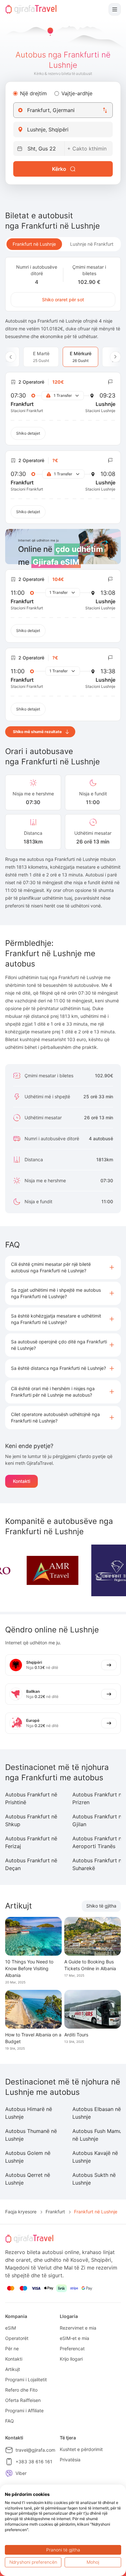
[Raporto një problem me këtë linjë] (110, 382)
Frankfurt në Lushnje (34, 244)
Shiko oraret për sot (63, 300)
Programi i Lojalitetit (26, 2379)
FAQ (10, 2421)
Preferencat (72, 2348)
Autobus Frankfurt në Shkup (31, 1820)
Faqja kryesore (21, 2212)
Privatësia (70, 2460)
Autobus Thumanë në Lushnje (31, 2135)
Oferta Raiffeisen (23, 2400)
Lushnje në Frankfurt (92, 244)
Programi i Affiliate (24, 2410)
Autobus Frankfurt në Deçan (31, 1864)
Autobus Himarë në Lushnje (29, 2113)
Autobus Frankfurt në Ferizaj (31, 1842)
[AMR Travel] (37, 1570)
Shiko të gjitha (101, 1906)
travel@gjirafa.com (35, 2450)
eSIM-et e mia (74, 2338)
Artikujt (13, 2369)
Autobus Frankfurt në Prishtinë (31, 1798)
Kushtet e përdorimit (81, 2449)
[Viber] (9, 2473)
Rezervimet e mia (78, 2328)
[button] (63, 1267)
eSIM (10, 2328)
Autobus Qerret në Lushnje (28, 2179)
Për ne (12, 2348)
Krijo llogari (71, 2359)
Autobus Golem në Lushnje (28, 2157)
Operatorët (17, 2338)
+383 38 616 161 (34, 2462)
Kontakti (21, 1481)
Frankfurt (55, 2212)
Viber (21, 2473)
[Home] (31, 9)
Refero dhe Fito (21, 2390)
